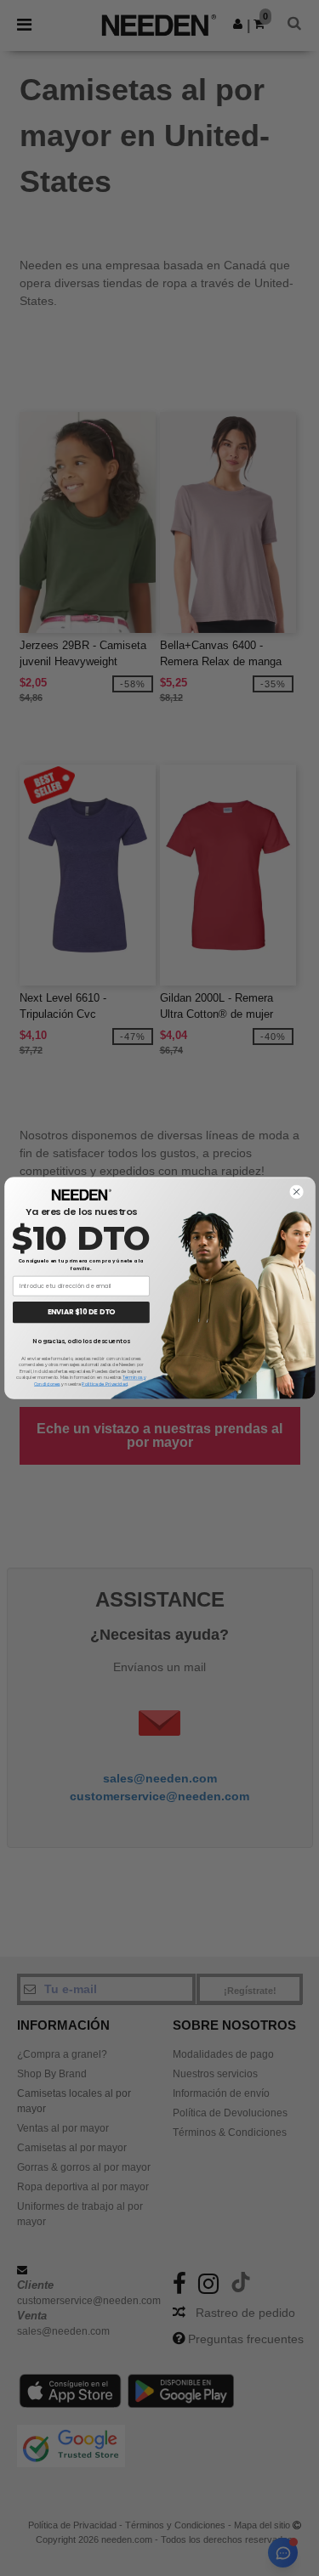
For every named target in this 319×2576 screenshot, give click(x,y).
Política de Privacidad (104, 1384)
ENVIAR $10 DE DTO (81, 1312)
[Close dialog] (296, 1192)
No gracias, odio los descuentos (81, 1341)
